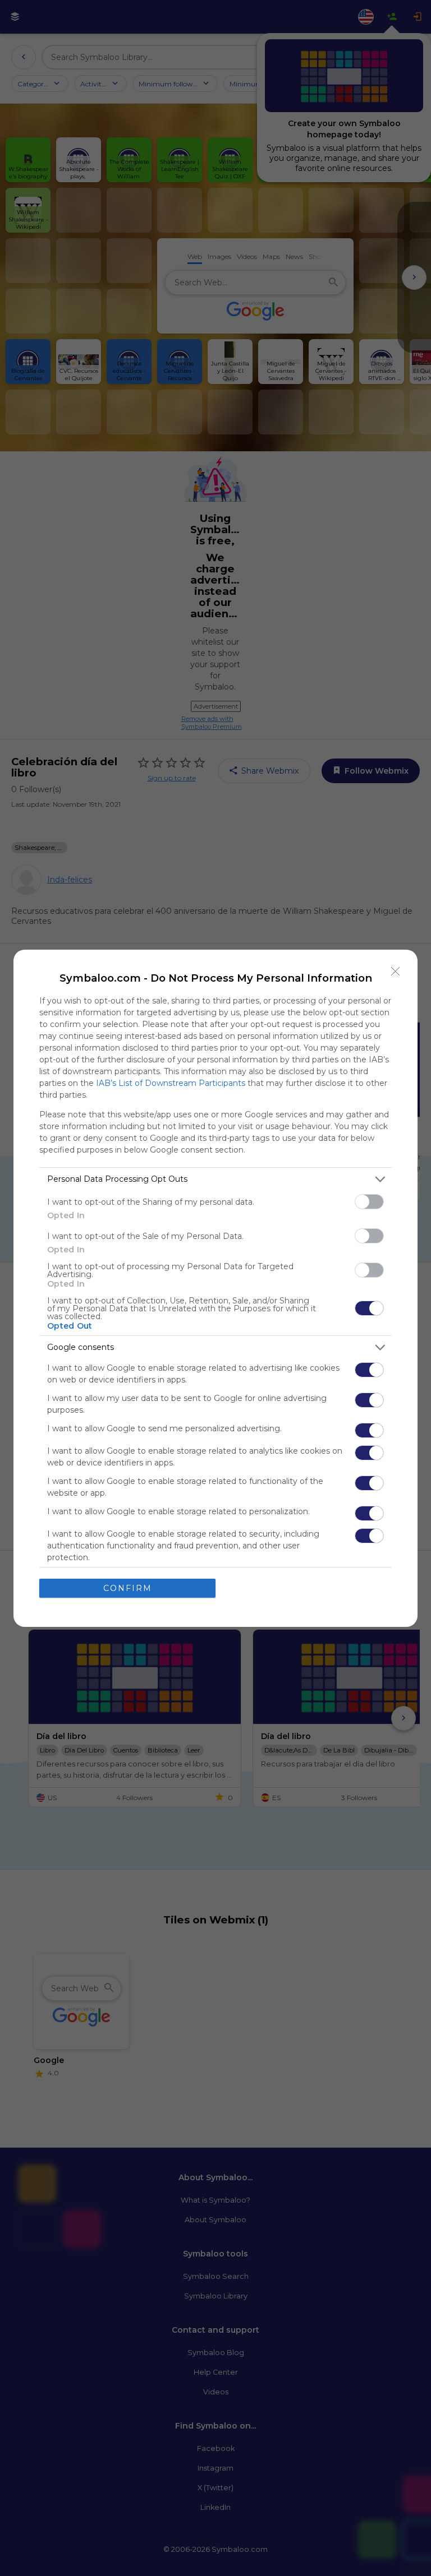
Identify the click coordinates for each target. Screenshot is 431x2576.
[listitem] (215, 1179)
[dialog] (215, 1288)
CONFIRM (128, 1588)
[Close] (396, 972)
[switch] (369, 1202)
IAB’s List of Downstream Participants (171, 1083)
